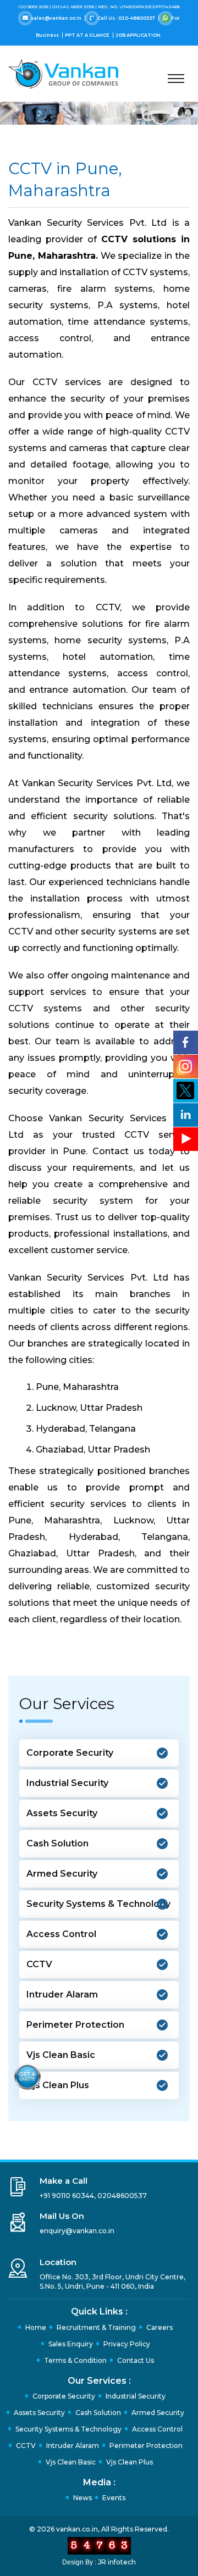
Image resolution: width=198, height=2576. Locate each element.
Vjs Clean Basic (61, 2055)
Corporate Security (70, 1753)
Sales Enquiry (71, 2344)
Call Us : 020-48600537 (126, 18)
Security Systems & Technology (98, 1904)
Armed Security (62, 1874)
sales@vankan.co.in (56, 18)
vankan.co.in (77, 2529)
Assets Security (62, 1813)
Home (36, 2327)
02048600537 (122, 2196)
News (82, 2498)
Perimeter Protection (75, 2025)
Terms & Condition (75, 2360)
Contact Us (136, 2360)
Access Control (61, 1934)
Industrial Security (67, 1783)
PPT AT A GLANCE (88, 35)
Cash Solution (57, 1843)
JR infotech (117, 2562)
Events (114, 2498)
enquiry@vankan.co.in (77, 2231)
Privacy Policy (127, 2344)
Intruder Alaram (62, 1994)
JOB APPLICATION (138, 35)
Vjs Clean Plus (58, 2085)
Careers (159, 2327)
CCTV (39, 1964)
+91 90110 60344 (67, 2196)
